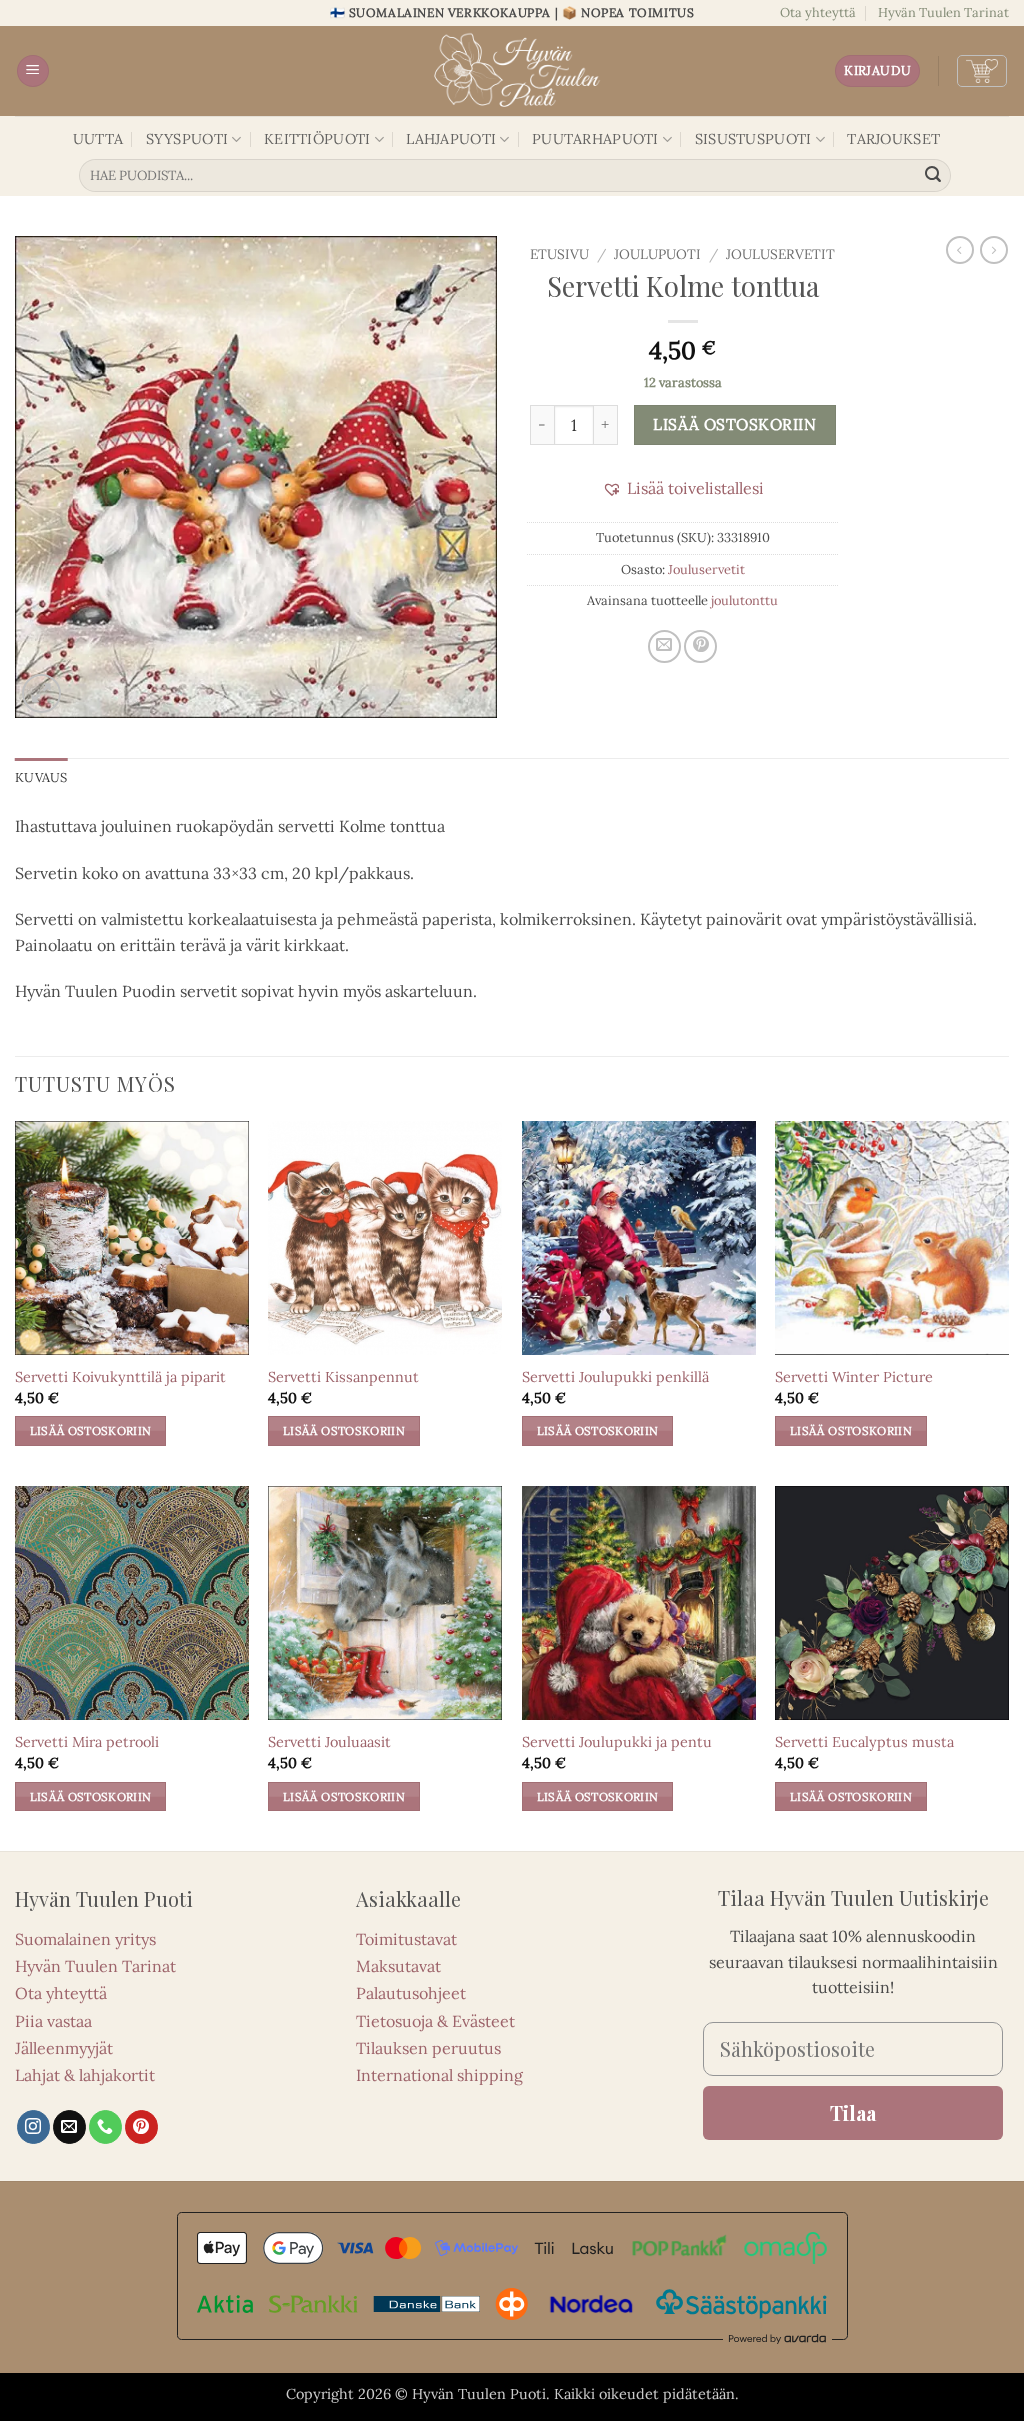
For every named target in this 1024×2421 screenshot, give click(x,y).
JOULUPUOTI (657, 254)
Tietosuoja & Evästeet (435, 2021)
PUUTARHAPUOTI (595, 139)
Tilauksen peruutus (428, 2048)
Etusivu (559, 254)
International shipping (439, 2075)
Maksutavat (398, 1966)
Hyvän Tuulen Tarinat (943, 12)
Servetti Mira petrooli (87, 1742)
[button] (33, 71)
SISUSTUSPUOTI (753, 139)
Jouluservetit (780, 254)
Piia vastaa (53, 2021)
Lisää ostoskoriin (734, 424)
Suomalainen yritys (85, 1939)
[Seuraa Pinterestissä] (141, 2127)
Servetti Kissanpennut (343, 1377)
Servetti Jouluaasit (329, 1742)
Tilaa (853, 2112)
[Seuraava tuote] (960, 250)
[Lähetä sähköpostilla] (664, 646)
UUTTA (98, 139)
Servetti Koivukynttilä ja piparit (120, 1377)
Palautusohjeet (411, 1993)
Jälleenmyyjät (64, 2048)
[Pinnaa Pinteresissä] (700, 646)
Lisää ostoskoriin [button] (91, 1430)
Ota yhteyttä (818, 12)
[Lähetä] (933, 176)
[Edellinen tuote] (994, 250)
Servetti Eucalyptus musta (864, 1742)
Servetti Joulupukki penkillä (615, 1377)
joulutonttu (744, 600)
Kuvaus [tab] (41, 777)
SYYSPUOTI (187, 139)
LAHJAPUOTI (451, 139)
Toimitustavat (406, 1939)
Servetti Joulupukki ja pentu (617, 1742)
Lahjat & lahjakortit (85, 2075)
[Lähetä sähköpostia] (69, 2127)
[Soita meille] (105, 2127)
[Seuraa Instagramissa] (33, 2127)
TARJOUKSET (893, 139)
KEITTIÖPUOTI (317, 139)
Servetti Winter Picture (854, 1377)
